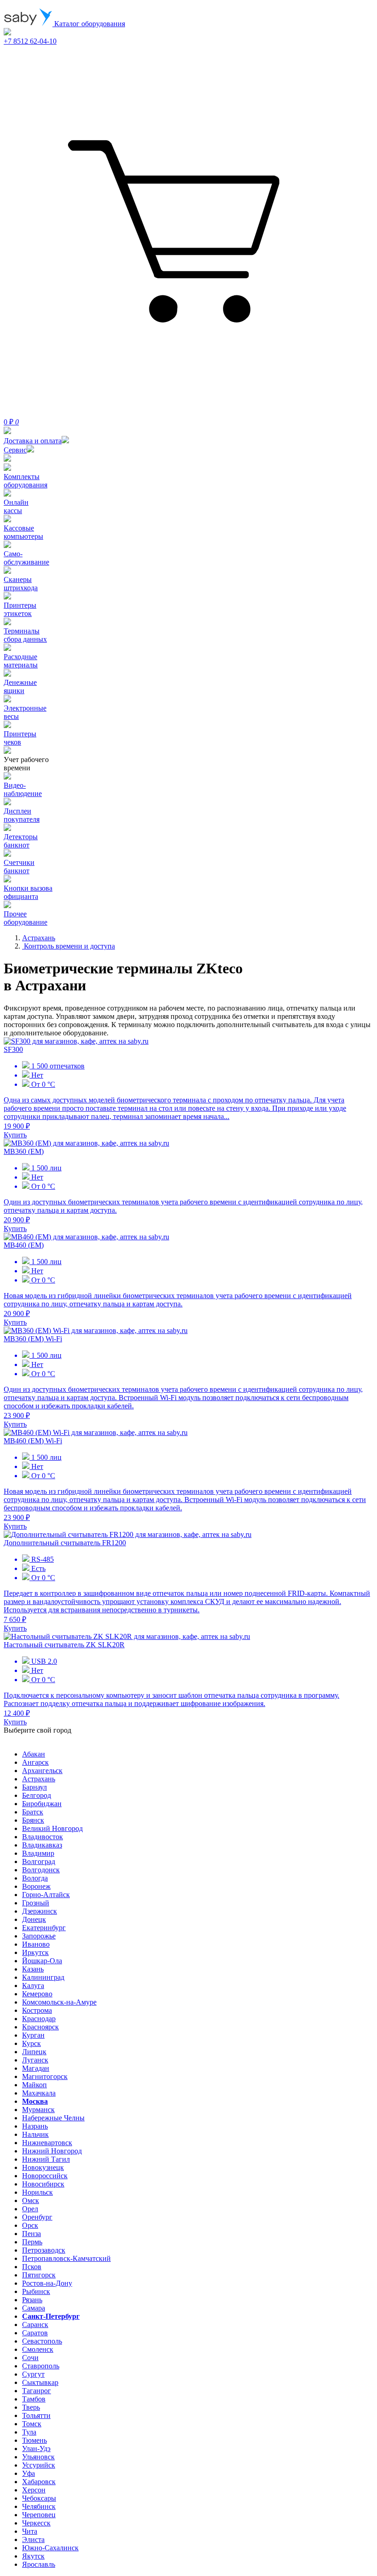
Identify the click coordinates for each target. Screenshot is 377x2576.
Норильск (37, 2192)
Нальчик (35, 2134)
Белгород (37, 1795)
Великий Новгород (52, 1828)
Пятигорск (39, 2275)
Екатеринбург (44, 1928)
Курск (31, 2043)
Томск (32, 2424)
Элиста (33, 2539)
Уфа (29, 2473)
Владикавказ (42, 1845)
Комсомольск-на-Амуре (59, 2002)
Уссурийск (39, 2465)
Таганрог (37, 2391)
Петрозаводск (44, 2250)
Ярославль (39, 2564)
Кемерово (37, 1994)
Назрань (35, 2126)
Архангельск (42, 1771)
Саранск (35, 2325)
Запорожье (39, 1936)
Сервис (15, 450)
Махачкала (39, 2093)
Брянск (33, 1820)
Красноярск (40, 2027)
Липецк (34, 2052)
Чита (30, 2531)
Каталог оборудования (89, 24)
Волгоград (39, 1861)
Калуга (33, 1986)
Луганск (35, 2060)
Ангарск (35, 1762)
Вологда (35, 1878)
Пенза (31, 2234)
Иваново (36, 1944)
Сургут (33, 2374)
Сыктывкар (40, 2382)
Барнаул (34, 1787)
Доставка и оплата (33, 441)
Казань (33, 1969)
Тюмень (34, 2440)
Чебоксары (39, 2498)
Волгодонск (41, 1870)
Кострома (37, 2010)
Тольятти (36, 2415)
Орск (30, 2225)
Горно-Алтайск (46, 1895)
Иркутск (35, 1952)
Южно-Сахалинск (50, 2548)
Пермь (32, 2242)
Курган (33, 2035)
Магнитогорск (45, 2076)
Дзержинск (40, 1911)
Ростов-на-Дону (47, 2283)
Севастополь (42, 2341)
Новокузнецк (43, 2167)
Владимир (38, 1853)
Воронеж (36, 1886)
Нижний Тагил (46, 2159)
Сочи (30, 2358)
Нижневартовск (47, 2143)
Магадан (36, 2068)
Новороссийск (45, 2176)
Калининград (43, 1977)
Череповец (39, 2515)
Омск (31, 2200)
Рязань (32, 2300)
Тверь (31, 2407)
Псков (32, 2267)
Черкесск (36, 2523)
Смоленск (38, 2349)
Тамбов (34, 2399)
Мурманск (38, 2110)
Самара (34, 2308)
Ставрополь (41, 2366)
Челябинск (39, 2506)
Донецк (34, 1919)
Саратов (35, 2333)
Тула (29, 2432)
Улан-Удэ (36, 2449)
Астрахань (39, 1779)
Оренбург (37, 2217)
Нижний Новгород (52, 2151)
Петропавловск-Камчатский (66, 2258)
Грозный (36, 1903)
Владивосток (43, 1837)
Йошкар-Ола (42, 1961)
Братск (33, 1812)
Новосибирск (43, 2184)
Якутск (33, 2556)
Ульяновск (38, 2457)
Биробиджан (42, 1804)
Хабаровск (39, 2482)
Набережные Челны (53, 2118)
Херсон (34, 2490)
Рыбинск (36, 2291)
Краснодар (39, 2019)
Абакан (34, 1754)
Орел (30, 2209)
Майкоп (34, 2085)
